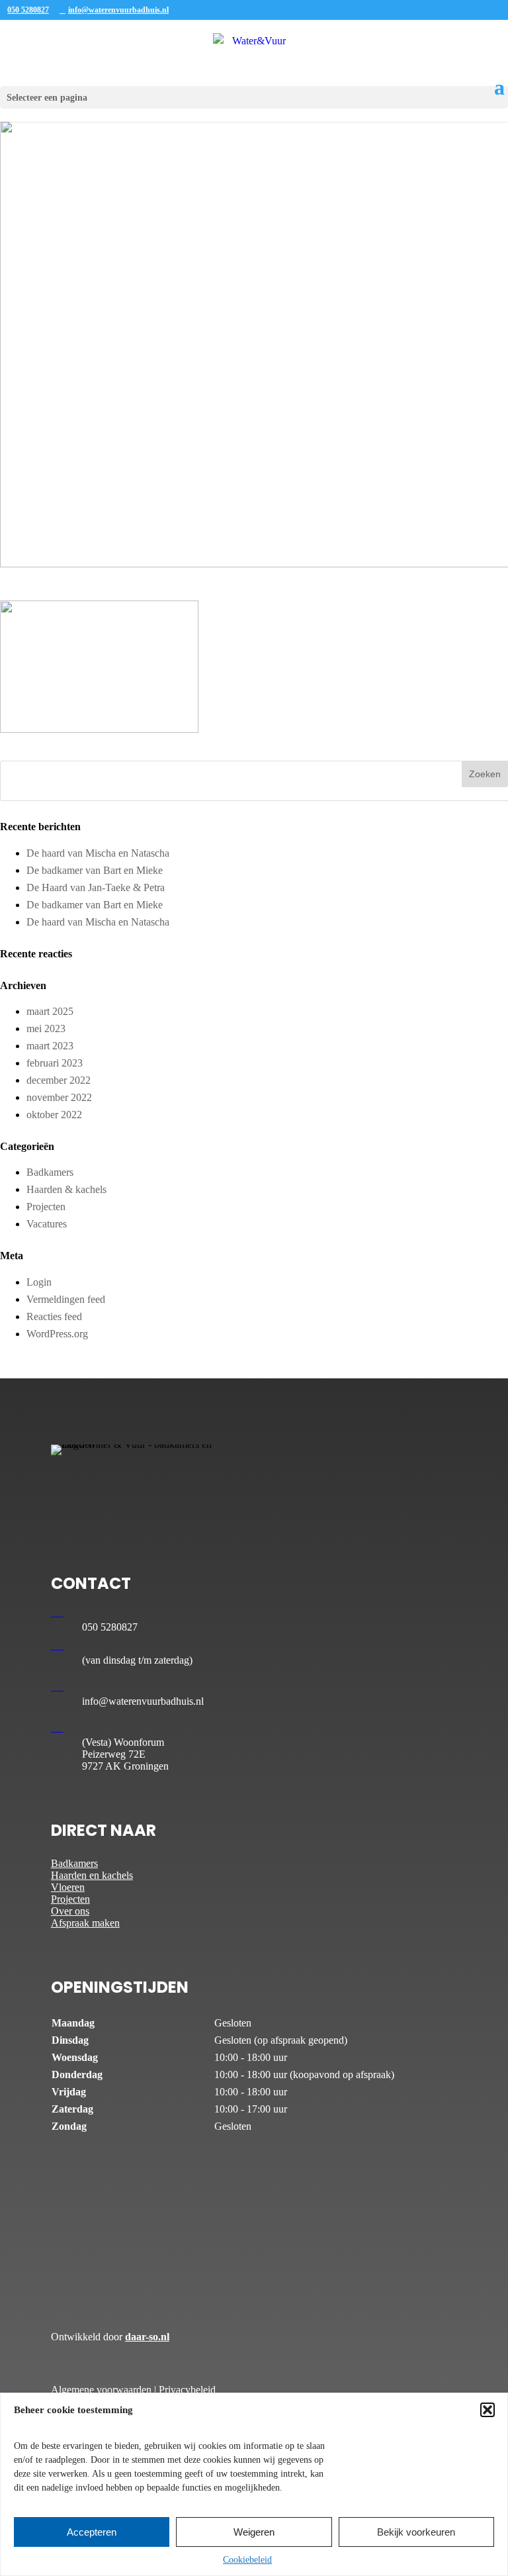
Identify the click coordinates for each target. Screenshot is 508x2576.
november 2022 (59, 1097)
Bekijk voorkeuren (416, 2532)
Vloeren (68, 1887)
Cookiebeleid (247, 2560)
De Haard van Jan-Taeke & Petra (96, 887)
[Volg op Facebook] (62, 1486)
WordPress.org (57, 1334)
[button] (487, 2410)
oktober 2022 (54, 1115)
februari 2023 (55, 1063)
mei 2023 (46, 1028)
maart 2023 (50, 1046)
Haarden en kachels (92, 1875)
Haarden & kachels (66, 1189)
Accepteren (92, 2532)
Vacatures (47, 1224)
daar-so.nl (147, 2337)
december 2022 (59, 1080)
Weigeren (254, 2532)
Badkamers (50, 1172)
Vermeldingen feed (66, 1299)
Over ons (70, 1911)
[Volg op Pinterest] (141, 1486)
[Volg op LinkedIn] (88, 1486)
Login (39, 1282)
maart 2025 (50, 1011)
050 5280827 (28, 10)
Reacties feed (54, 1316)
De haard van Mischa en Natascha (98, 853)
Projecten (46, 1207)
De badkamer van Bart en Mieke (95, 870)
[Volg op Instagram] (114, 1486)
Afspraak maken (85, 1923)
